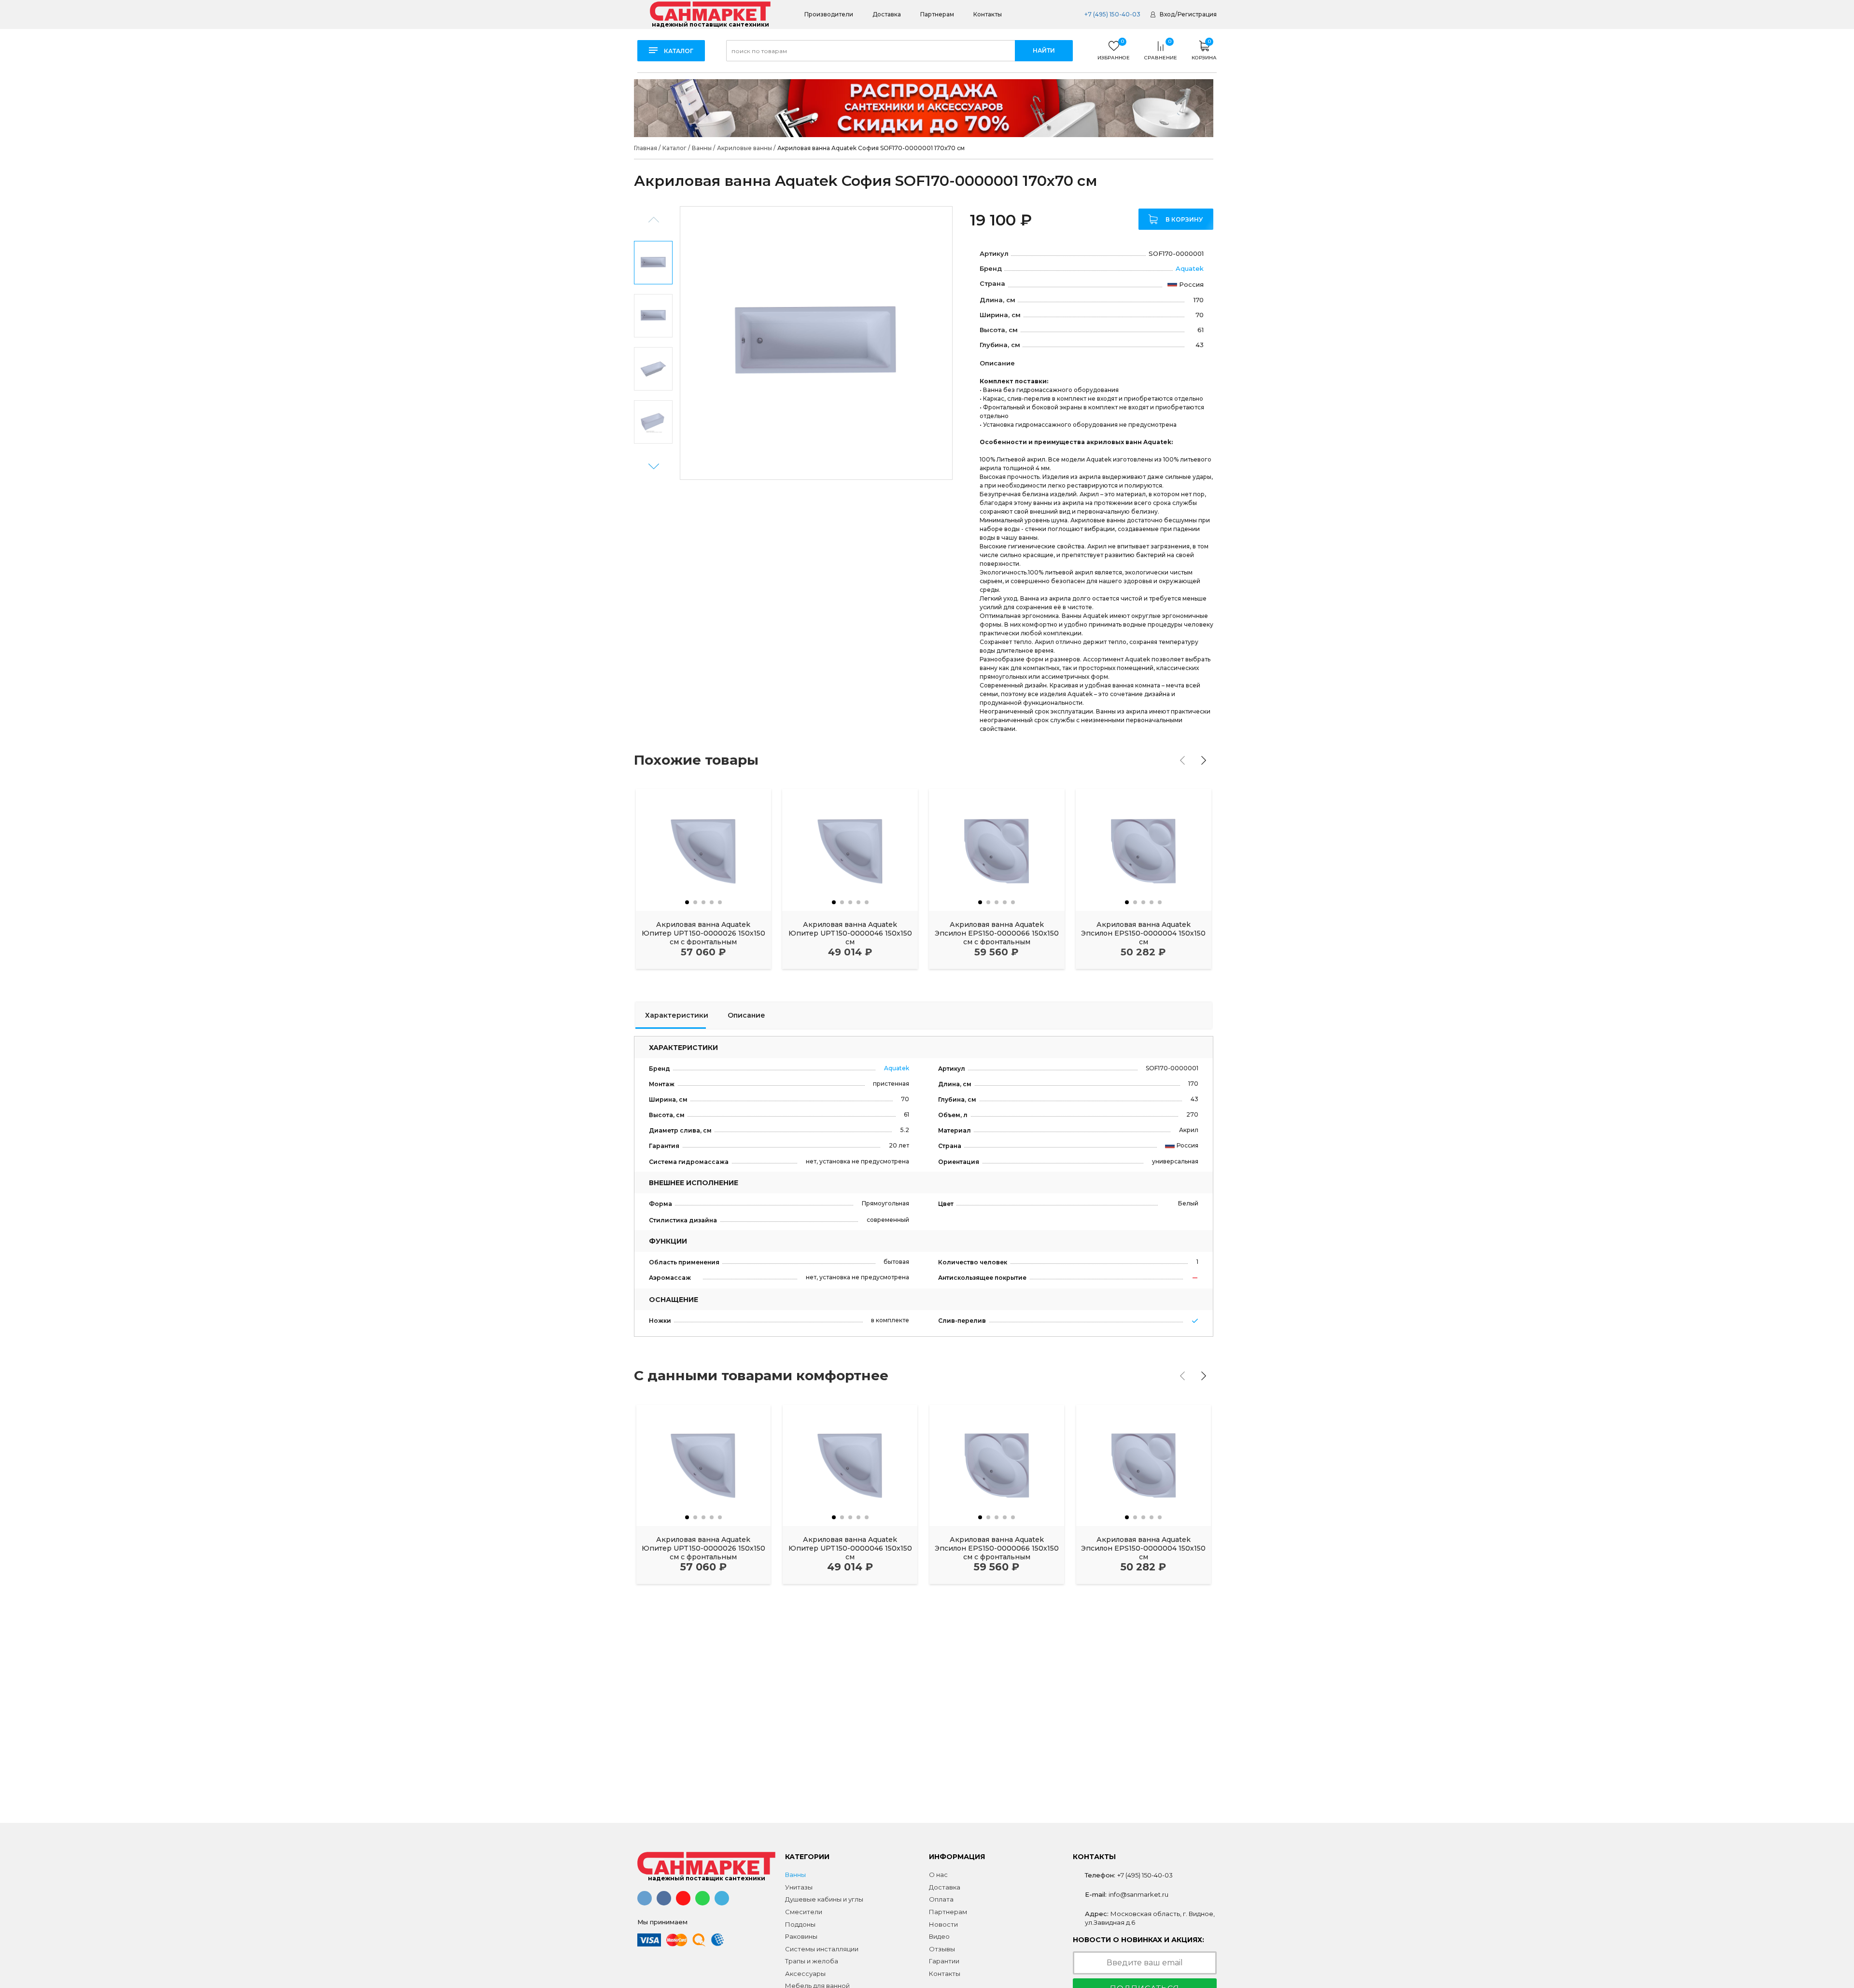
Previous (654, 220)
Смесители (804, 1912)
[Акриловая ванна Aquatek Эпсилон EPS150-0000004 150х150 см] (1144, 850)
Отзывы (942, 1949)
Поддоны (800, 1924)
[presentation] (1182, 760)
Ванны (795, 1875)
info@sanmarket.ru (1138, 1894)
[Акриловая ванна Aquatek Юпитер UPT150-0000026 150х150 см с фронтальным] (704, 850)
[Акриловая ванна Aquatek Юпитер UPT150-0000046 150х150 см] (850, 850)
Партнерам (937, 14)
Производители (829, 14)
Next (653, 467)
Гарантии (944, 1961)
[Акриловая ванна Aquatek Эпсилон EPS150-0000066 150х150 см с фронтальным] (997, 850)
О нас (938, 1875)
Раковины (801, 1936)
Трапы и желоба (812, 1961)
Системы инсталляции (822, 1949)
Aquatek (1190, 268)
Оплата (941, 1899)
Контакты (988, 14)
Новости (943, 1924)
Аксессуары (805, 1974)
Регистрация (1197, 14)
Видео (939, 1936)
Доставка (887, 14)
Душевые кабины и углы (824, 1899)
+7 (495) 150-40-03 (1112, 14)
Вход (1167, 14)
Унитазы (799, 1887)
